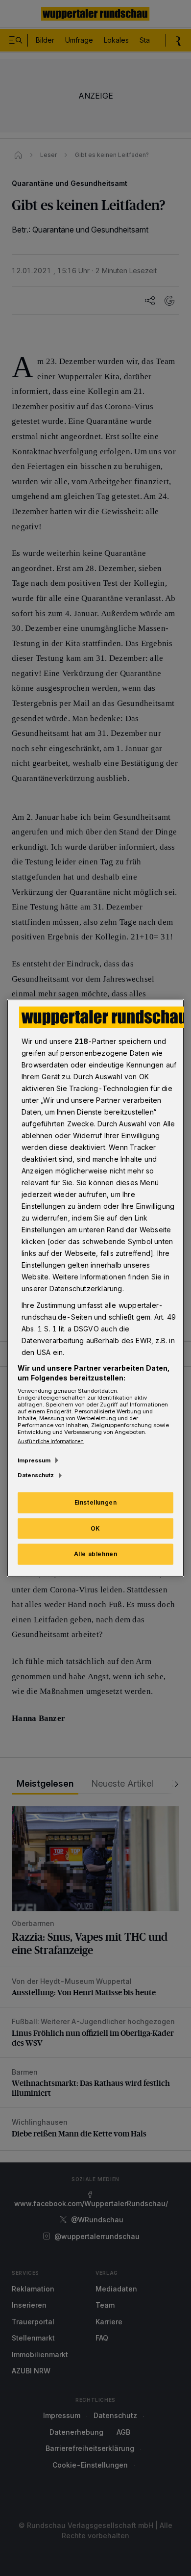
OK (95, 1528)
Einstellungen (96, 1502)
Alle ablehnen (96, 1554)
